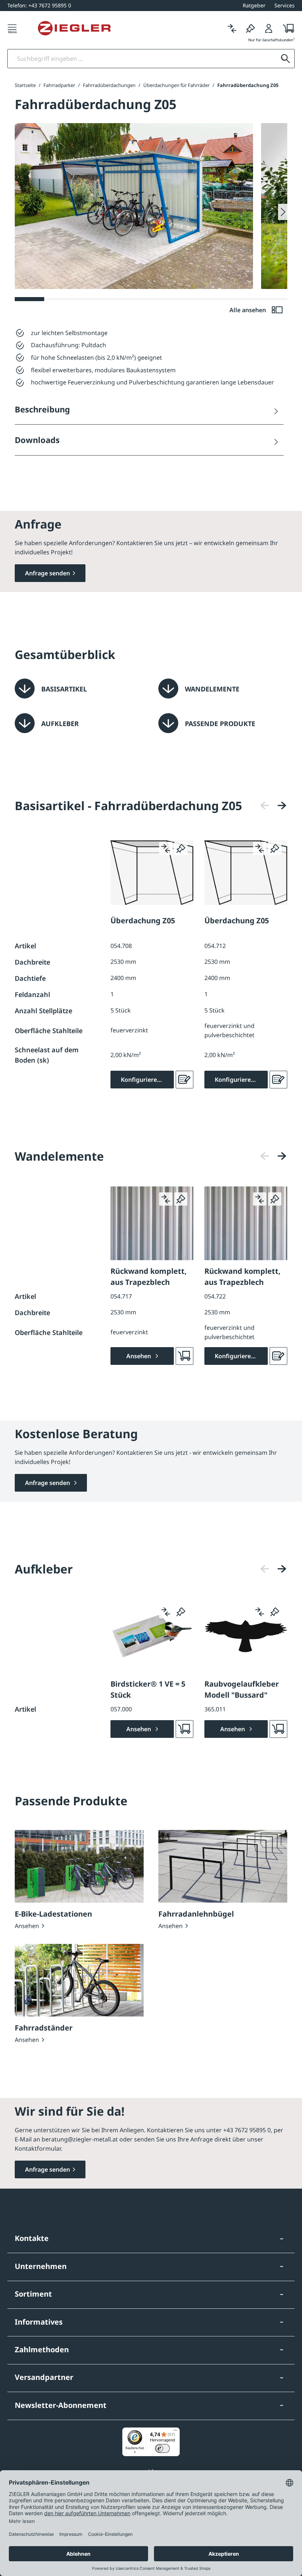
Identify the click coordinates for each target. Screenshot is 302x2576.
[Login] (269, 28)
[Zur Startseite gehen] (74, 28)
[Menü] (12, 28)
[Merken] (250, 28)
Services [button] (285, 5)
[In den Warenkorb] (185, 1356)
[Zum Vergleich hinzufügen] (166, 848)
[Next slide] (283, 212)
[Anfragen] (185, 1080)
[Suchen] (285, 59)
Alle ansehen (248, 310)
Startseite (25, 85)
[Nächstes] (282, 806)
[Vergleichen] (232, 28)
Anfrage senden (48, 573)
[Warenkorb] (286, 28)
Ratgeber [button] (254, 5)
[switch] (162, 2448)
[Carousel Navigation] (273, 806)
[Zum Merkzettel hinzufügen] (181, 848)
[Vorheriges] (265, 806)
